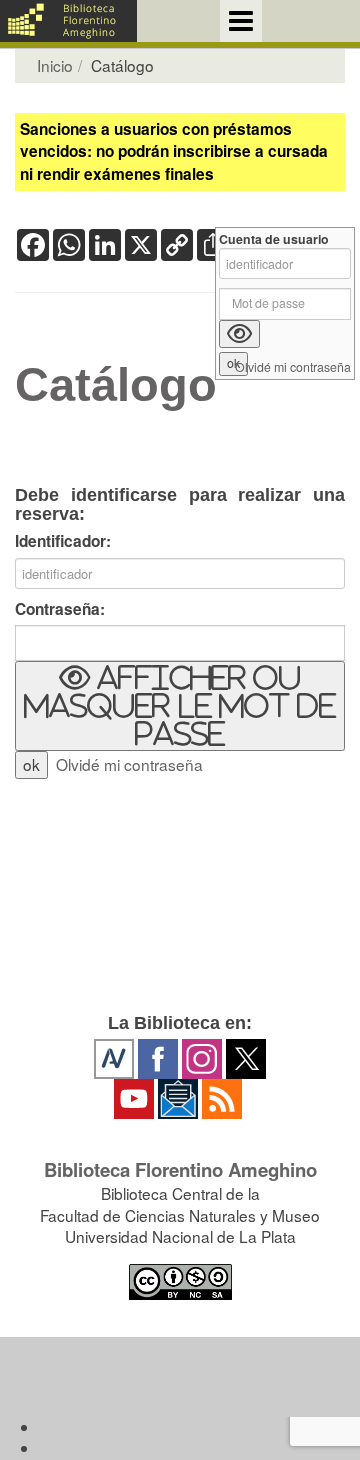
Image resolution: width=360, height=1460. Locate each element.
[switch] (180, 706)
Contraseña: (60, 609)
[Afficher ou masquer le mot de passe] (239, 334)
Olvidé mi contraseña (129, 764)
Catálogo (116, 385)
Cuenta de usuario (274, 239)
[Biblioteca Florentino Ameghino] (68, 21)
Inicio (55, 65)
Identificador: (63, 541)
